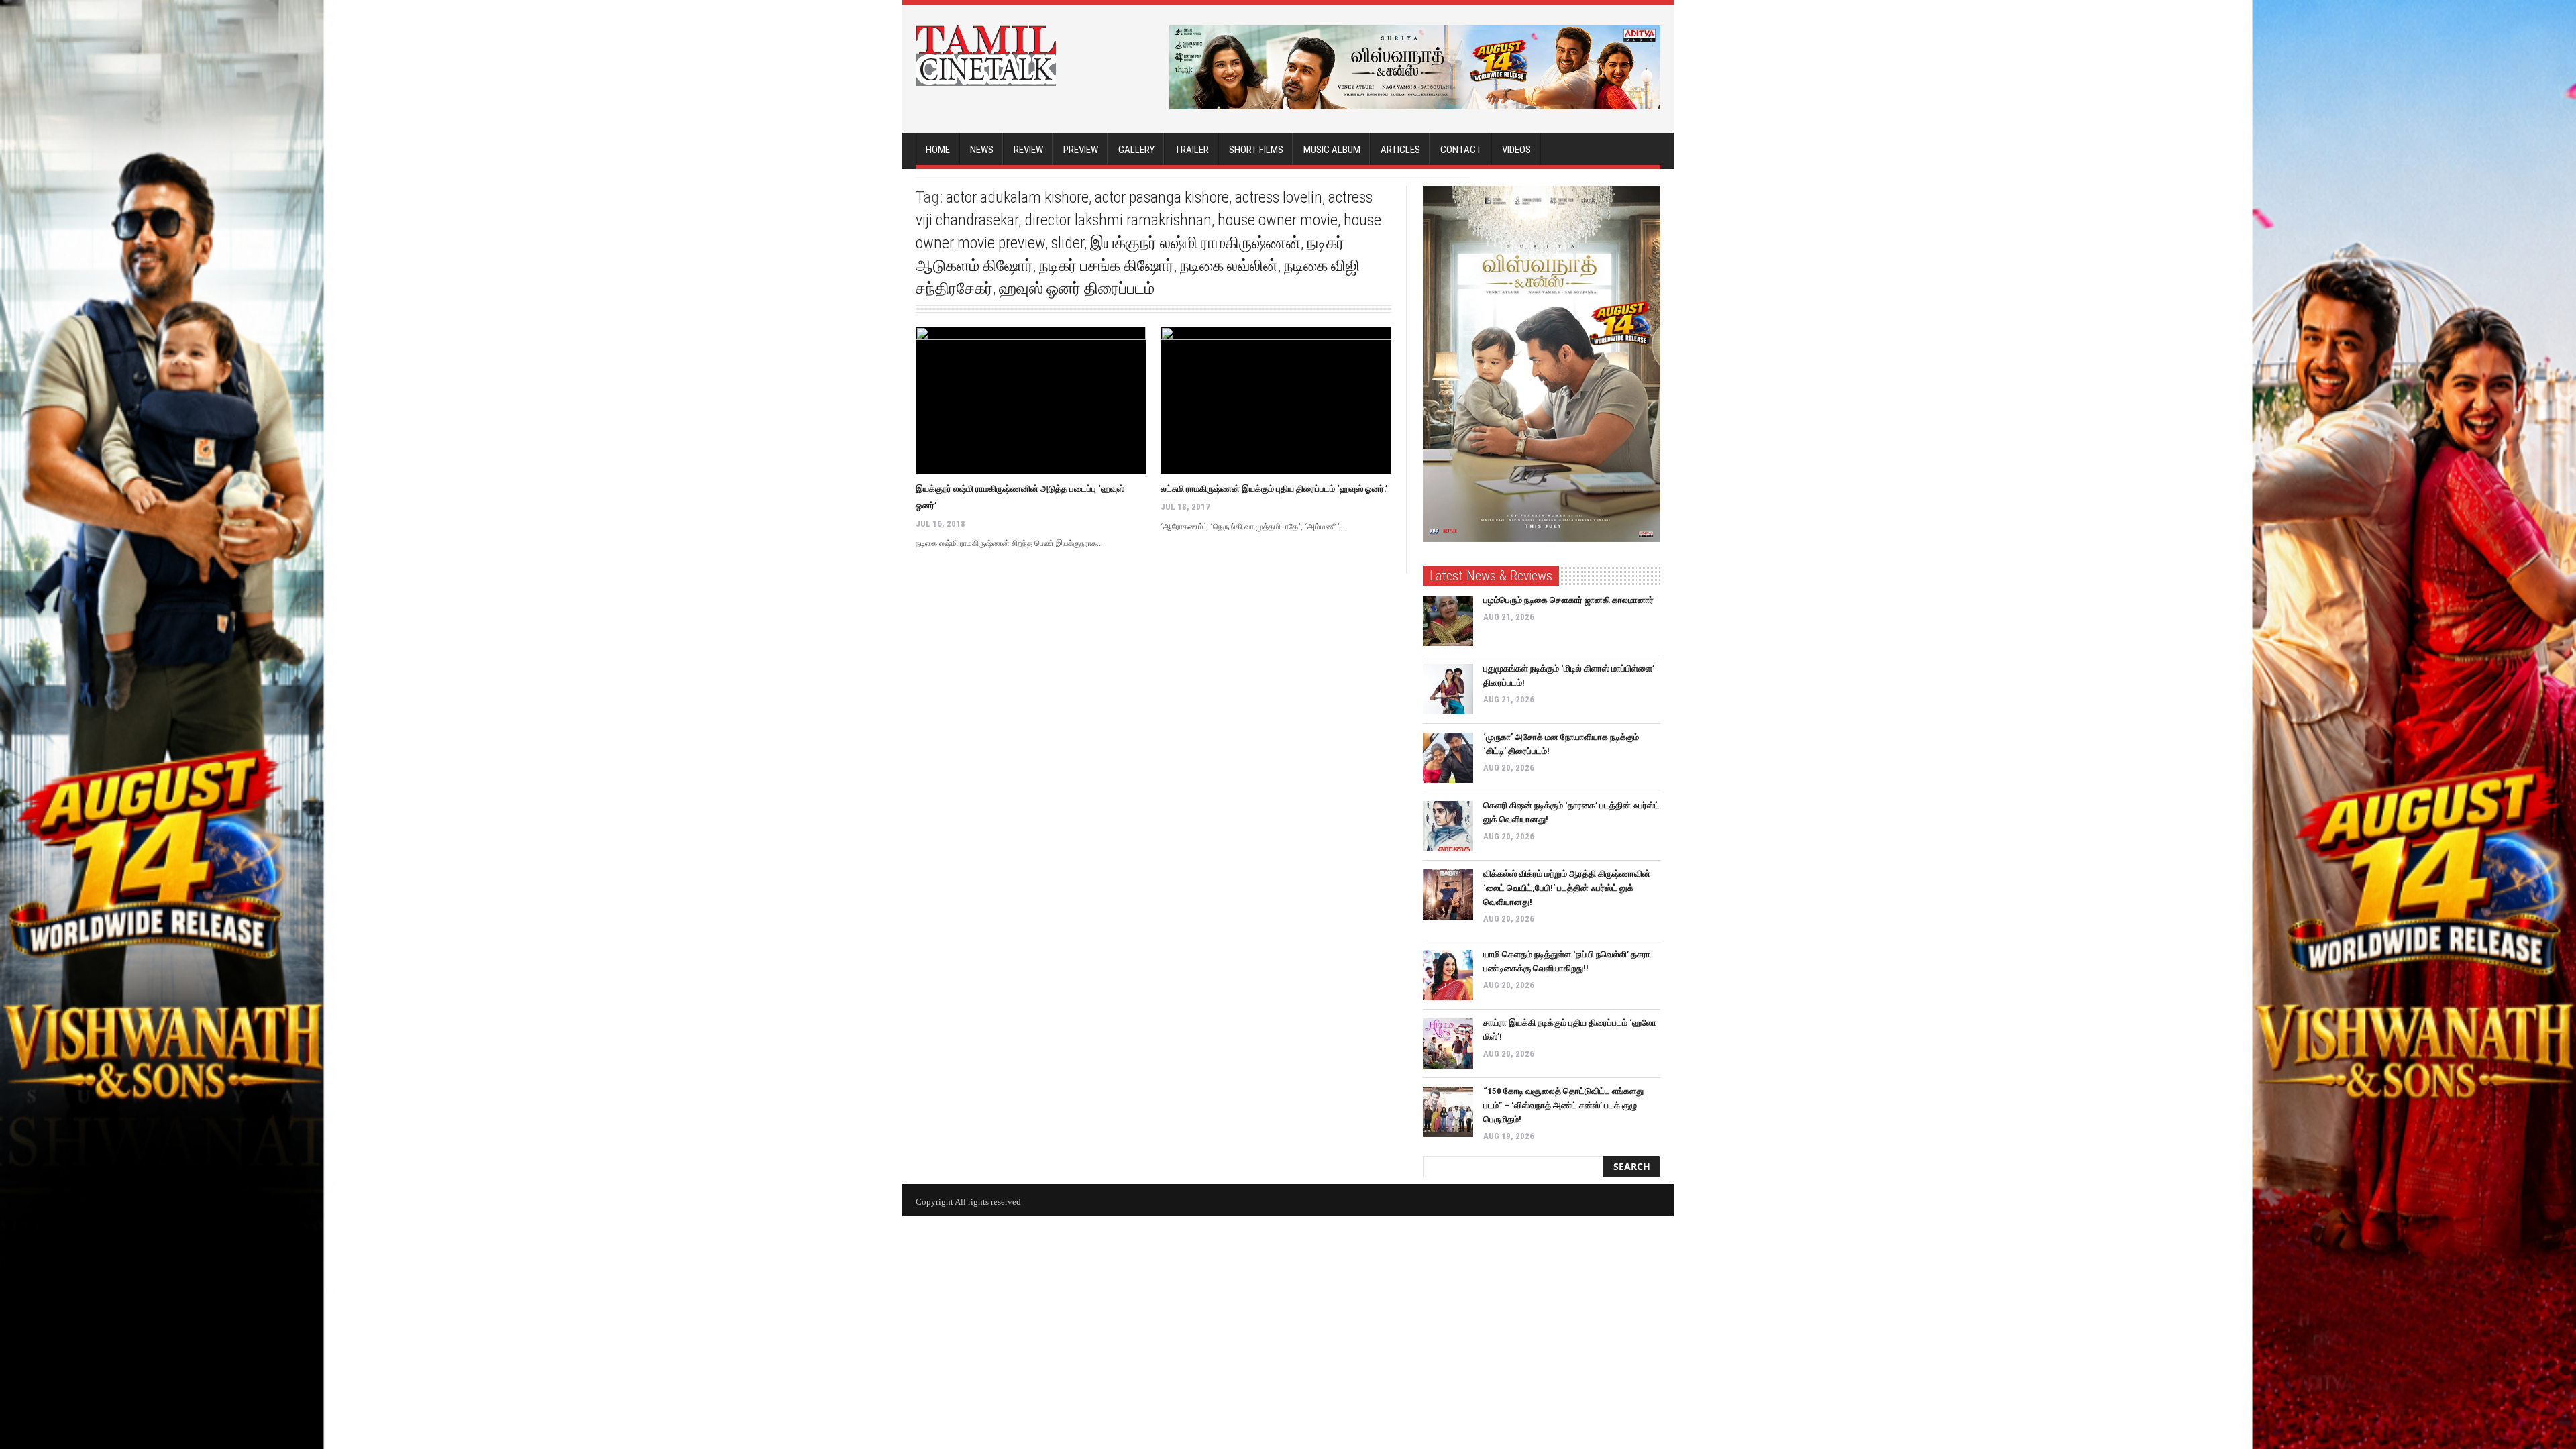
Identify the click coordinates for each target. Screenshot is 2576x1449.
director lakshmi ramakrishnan (1118, 220)
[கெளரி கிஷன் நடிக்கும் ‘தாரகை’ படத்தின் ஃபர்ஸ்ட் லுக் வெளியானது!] (1448, 826)
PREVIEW (1081, 150)
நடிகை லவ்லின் (1229, 266)
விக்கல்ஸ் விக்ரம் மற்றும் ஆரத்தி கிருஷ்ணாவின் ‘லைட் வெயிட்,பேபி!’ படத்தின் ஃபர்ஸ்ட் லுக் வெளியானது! (1567, 888)
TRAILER (1192, 150)
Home (938, 150)
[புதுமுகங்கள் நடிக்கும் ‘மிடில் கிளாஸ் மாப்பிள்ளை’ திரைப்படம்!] (1448, 689)
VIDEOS (1516, 150)
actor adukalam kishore (1017, 197)
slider (1068, 243)
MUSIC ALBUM (1332, 150)
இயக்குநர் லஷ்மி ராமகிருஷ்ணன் (1195, 243)
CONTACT (1461, 150)
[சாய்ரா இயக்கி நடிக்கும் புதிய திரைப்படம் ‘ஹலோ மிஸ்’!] (1448, 1043)
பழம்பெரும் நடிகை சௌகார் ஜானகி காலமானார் (1568, 600)
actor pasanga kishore (1162, 197)
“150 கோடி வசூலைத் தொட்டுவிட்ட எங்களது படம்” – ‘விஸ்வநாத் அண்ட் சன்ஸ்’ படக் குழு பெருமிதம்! (1563, 1105)
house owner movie (1278, 220)
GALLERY (1136, 150)
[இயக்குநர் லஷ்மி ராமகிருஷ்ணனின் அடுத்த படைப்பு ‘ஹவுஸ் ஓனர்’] (1031, 400)
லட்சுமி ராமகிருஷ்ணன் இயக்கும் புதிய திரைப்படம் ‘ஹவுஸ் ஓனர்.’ (1274, 489)
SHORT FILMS (1256, 150)
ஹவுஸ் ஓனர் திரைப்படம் (1077, 288)
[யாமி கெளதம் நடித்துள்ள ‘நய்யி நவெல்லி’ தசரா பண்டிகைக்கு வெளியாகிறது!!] (1448, 975)
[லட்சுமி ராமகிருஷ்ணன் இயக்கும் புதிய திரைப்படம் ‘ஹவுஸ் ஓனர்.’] (1276, 400)
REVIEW (1028, 150)
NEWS (982, 150)
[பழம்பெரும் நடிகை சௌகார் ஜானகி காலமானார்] (1448, 621)
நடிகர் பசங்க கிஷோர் (1107, 266)
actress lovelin (1279, 197)
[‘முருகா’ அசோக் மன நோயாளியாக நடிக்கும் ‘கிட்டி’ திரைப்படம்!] (1448, 758)
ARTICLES (1400, 150)
